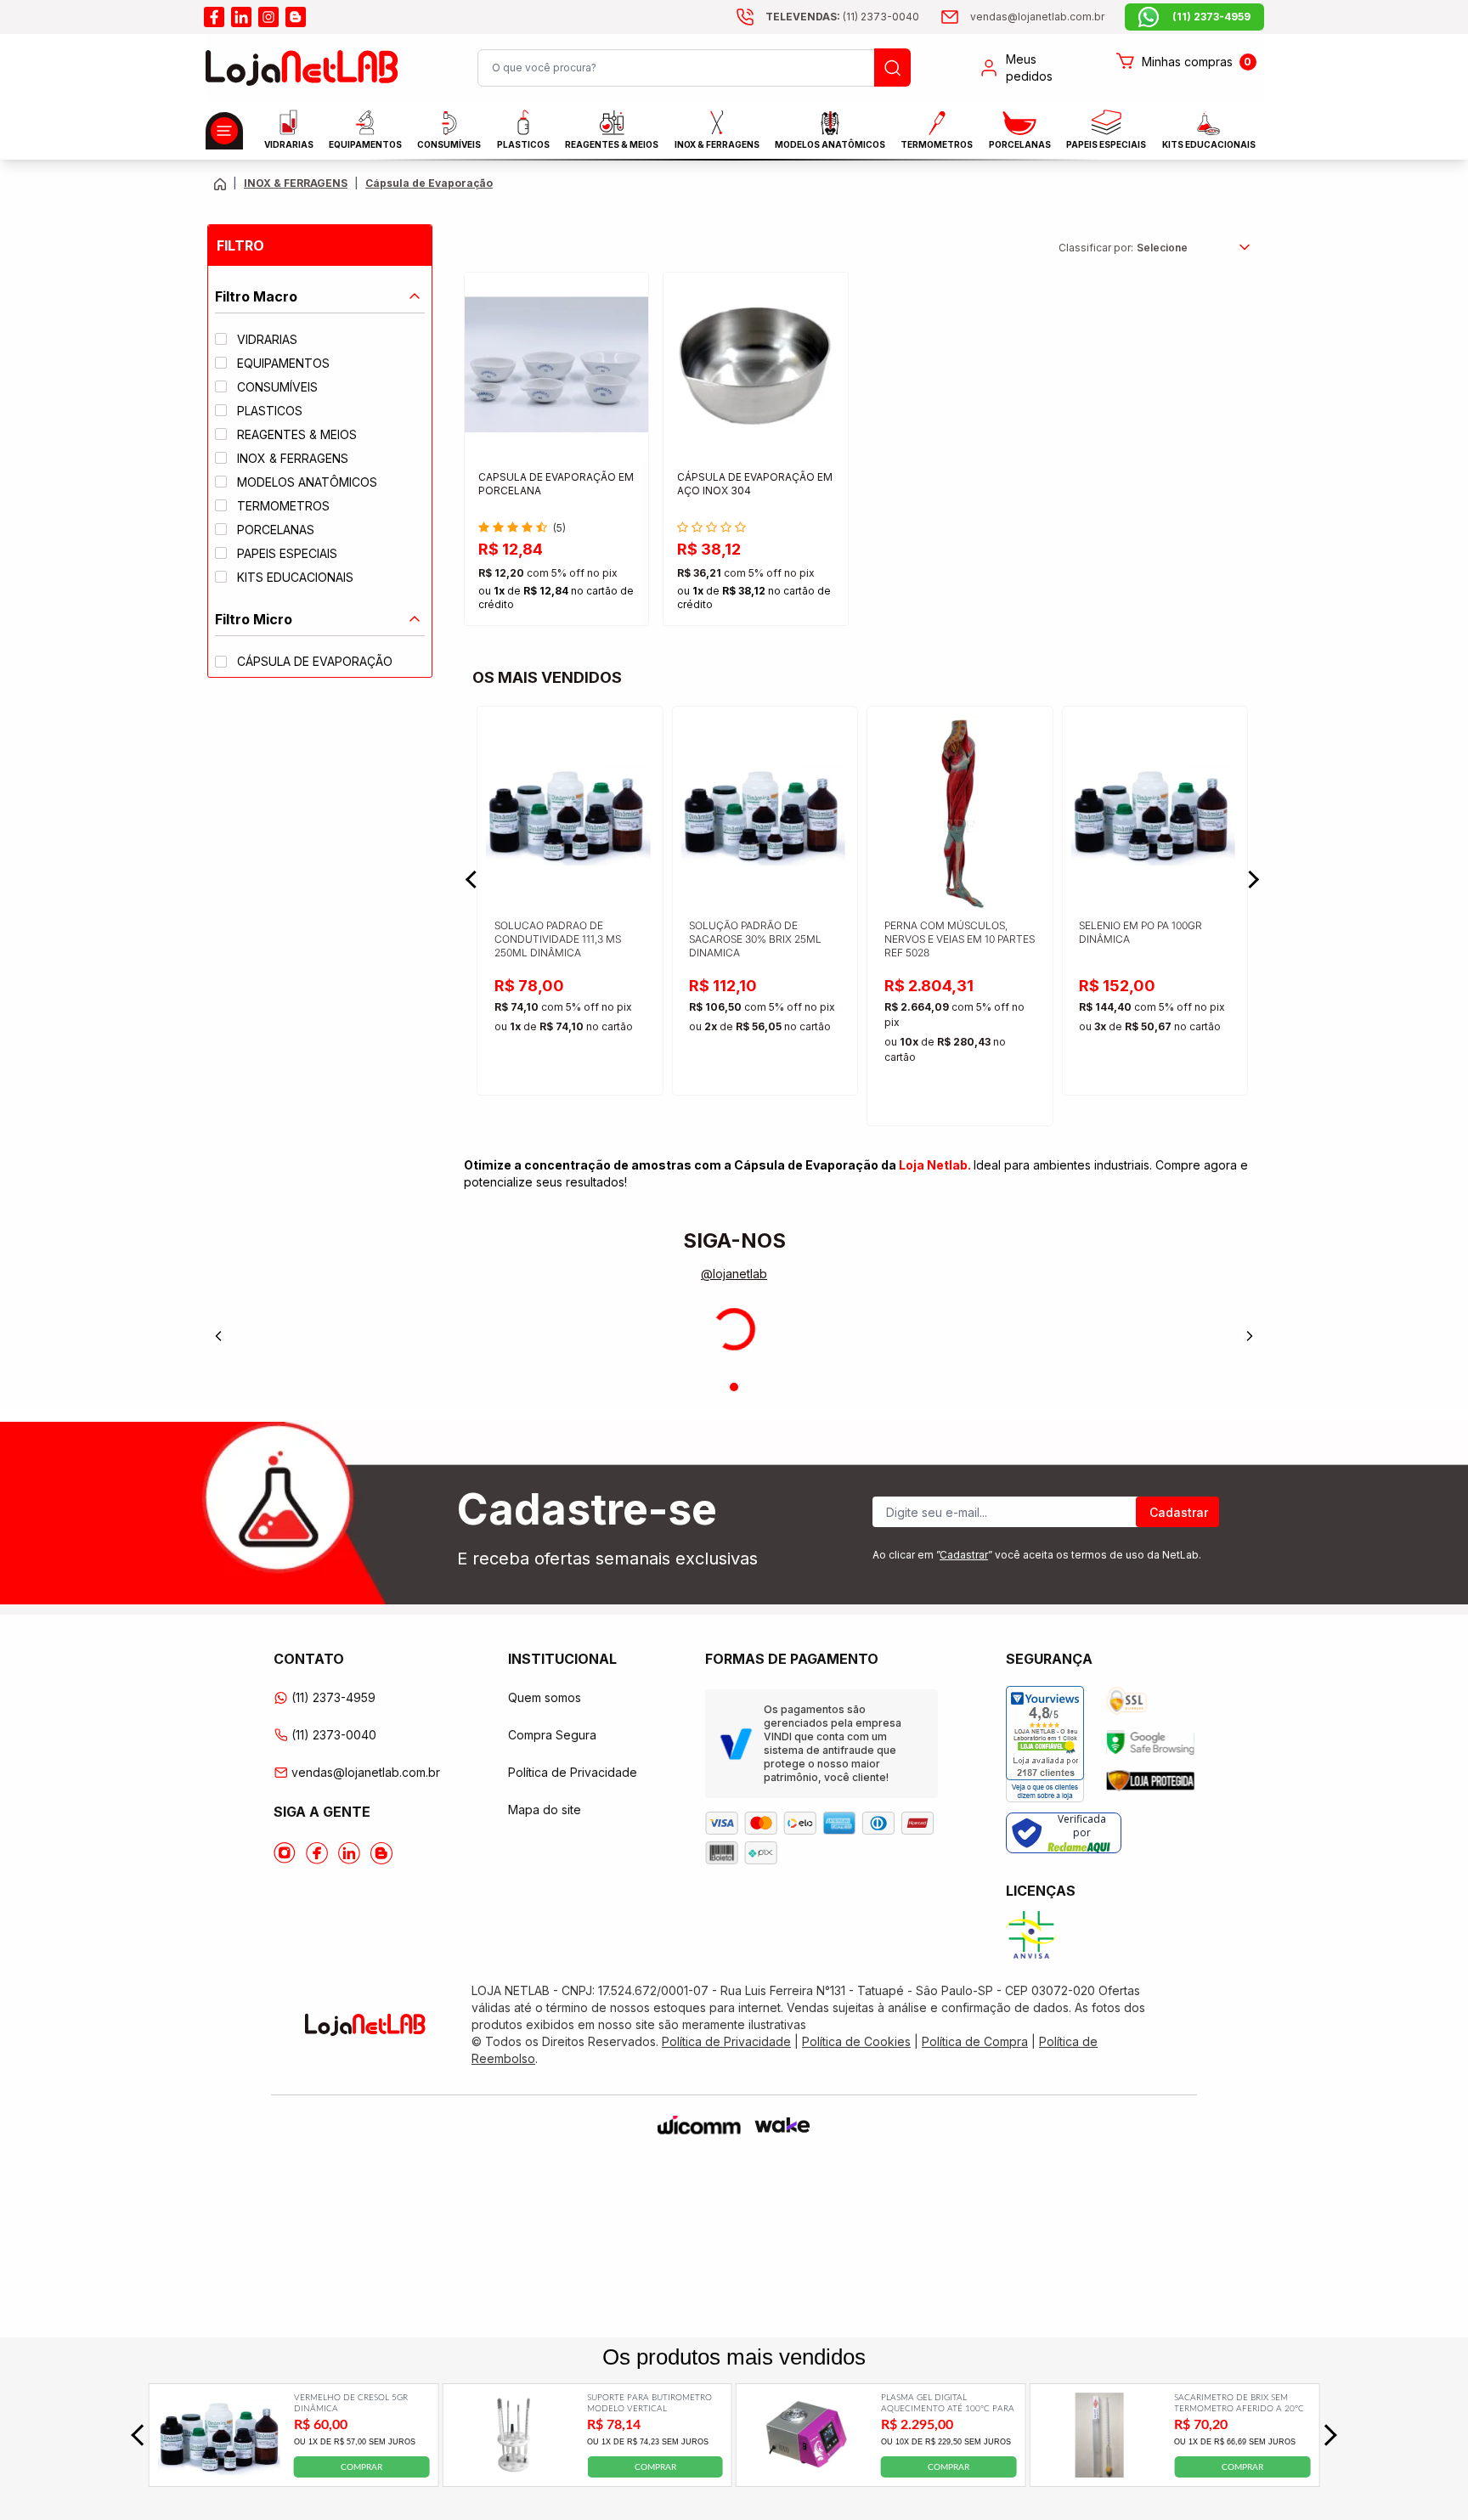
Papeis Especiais (1106, 144)
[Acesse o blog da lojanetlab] (296, 17)
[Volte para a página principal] (220, 184)
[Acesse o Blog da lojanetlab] (381, 1853)
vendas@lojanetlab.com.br (366, 1772)
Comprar (361, 2467)
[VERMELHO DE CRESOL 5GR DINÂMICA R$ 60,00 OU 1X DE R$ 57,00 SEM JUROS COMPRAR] (219, 2472)
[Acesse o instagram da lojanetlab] (268, 17)
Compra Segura (552, 1735)
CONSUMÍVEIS (449, 144)
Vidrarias (289, 144)
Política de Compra (975, 2041)
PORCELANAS (1020, 144)
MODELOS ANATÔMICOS (830, 144)
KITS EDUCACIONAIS (1209, 144)
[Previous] (218, 1336)
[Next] (1250, 1336)
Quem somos (545, 1697)
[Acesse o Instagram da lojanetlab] (285, 1853)
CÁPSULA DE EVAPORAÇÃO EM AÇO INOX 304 (755, 484)
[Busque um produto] (892, 68)
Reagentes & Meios (612, 144)
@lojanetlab (734, 1274)
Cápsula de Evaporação (429, 183)
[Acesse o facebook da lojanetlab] (214, 17)
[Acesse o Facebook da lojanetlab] (317, 1853)
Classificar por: (1096, 248)
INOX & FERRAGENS (717, 144)
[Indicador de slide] (734, 1387)
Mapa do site (545, 1810)
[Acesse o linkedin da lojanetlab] (241, 17)
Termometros (937, 144)
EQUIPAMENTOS (365, 144)
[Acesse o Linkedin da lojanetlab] (349, 1853)
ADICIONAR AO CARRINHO (556, 598)
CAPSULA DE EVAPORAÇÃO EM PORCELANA (556, 484)
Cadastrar (1179, 1512)
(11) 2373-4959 (333, 1697)
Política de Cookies (856, 2041)
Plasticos (523, 144)
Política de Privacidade (573, 1772)
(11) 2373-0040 (334, 1735)
